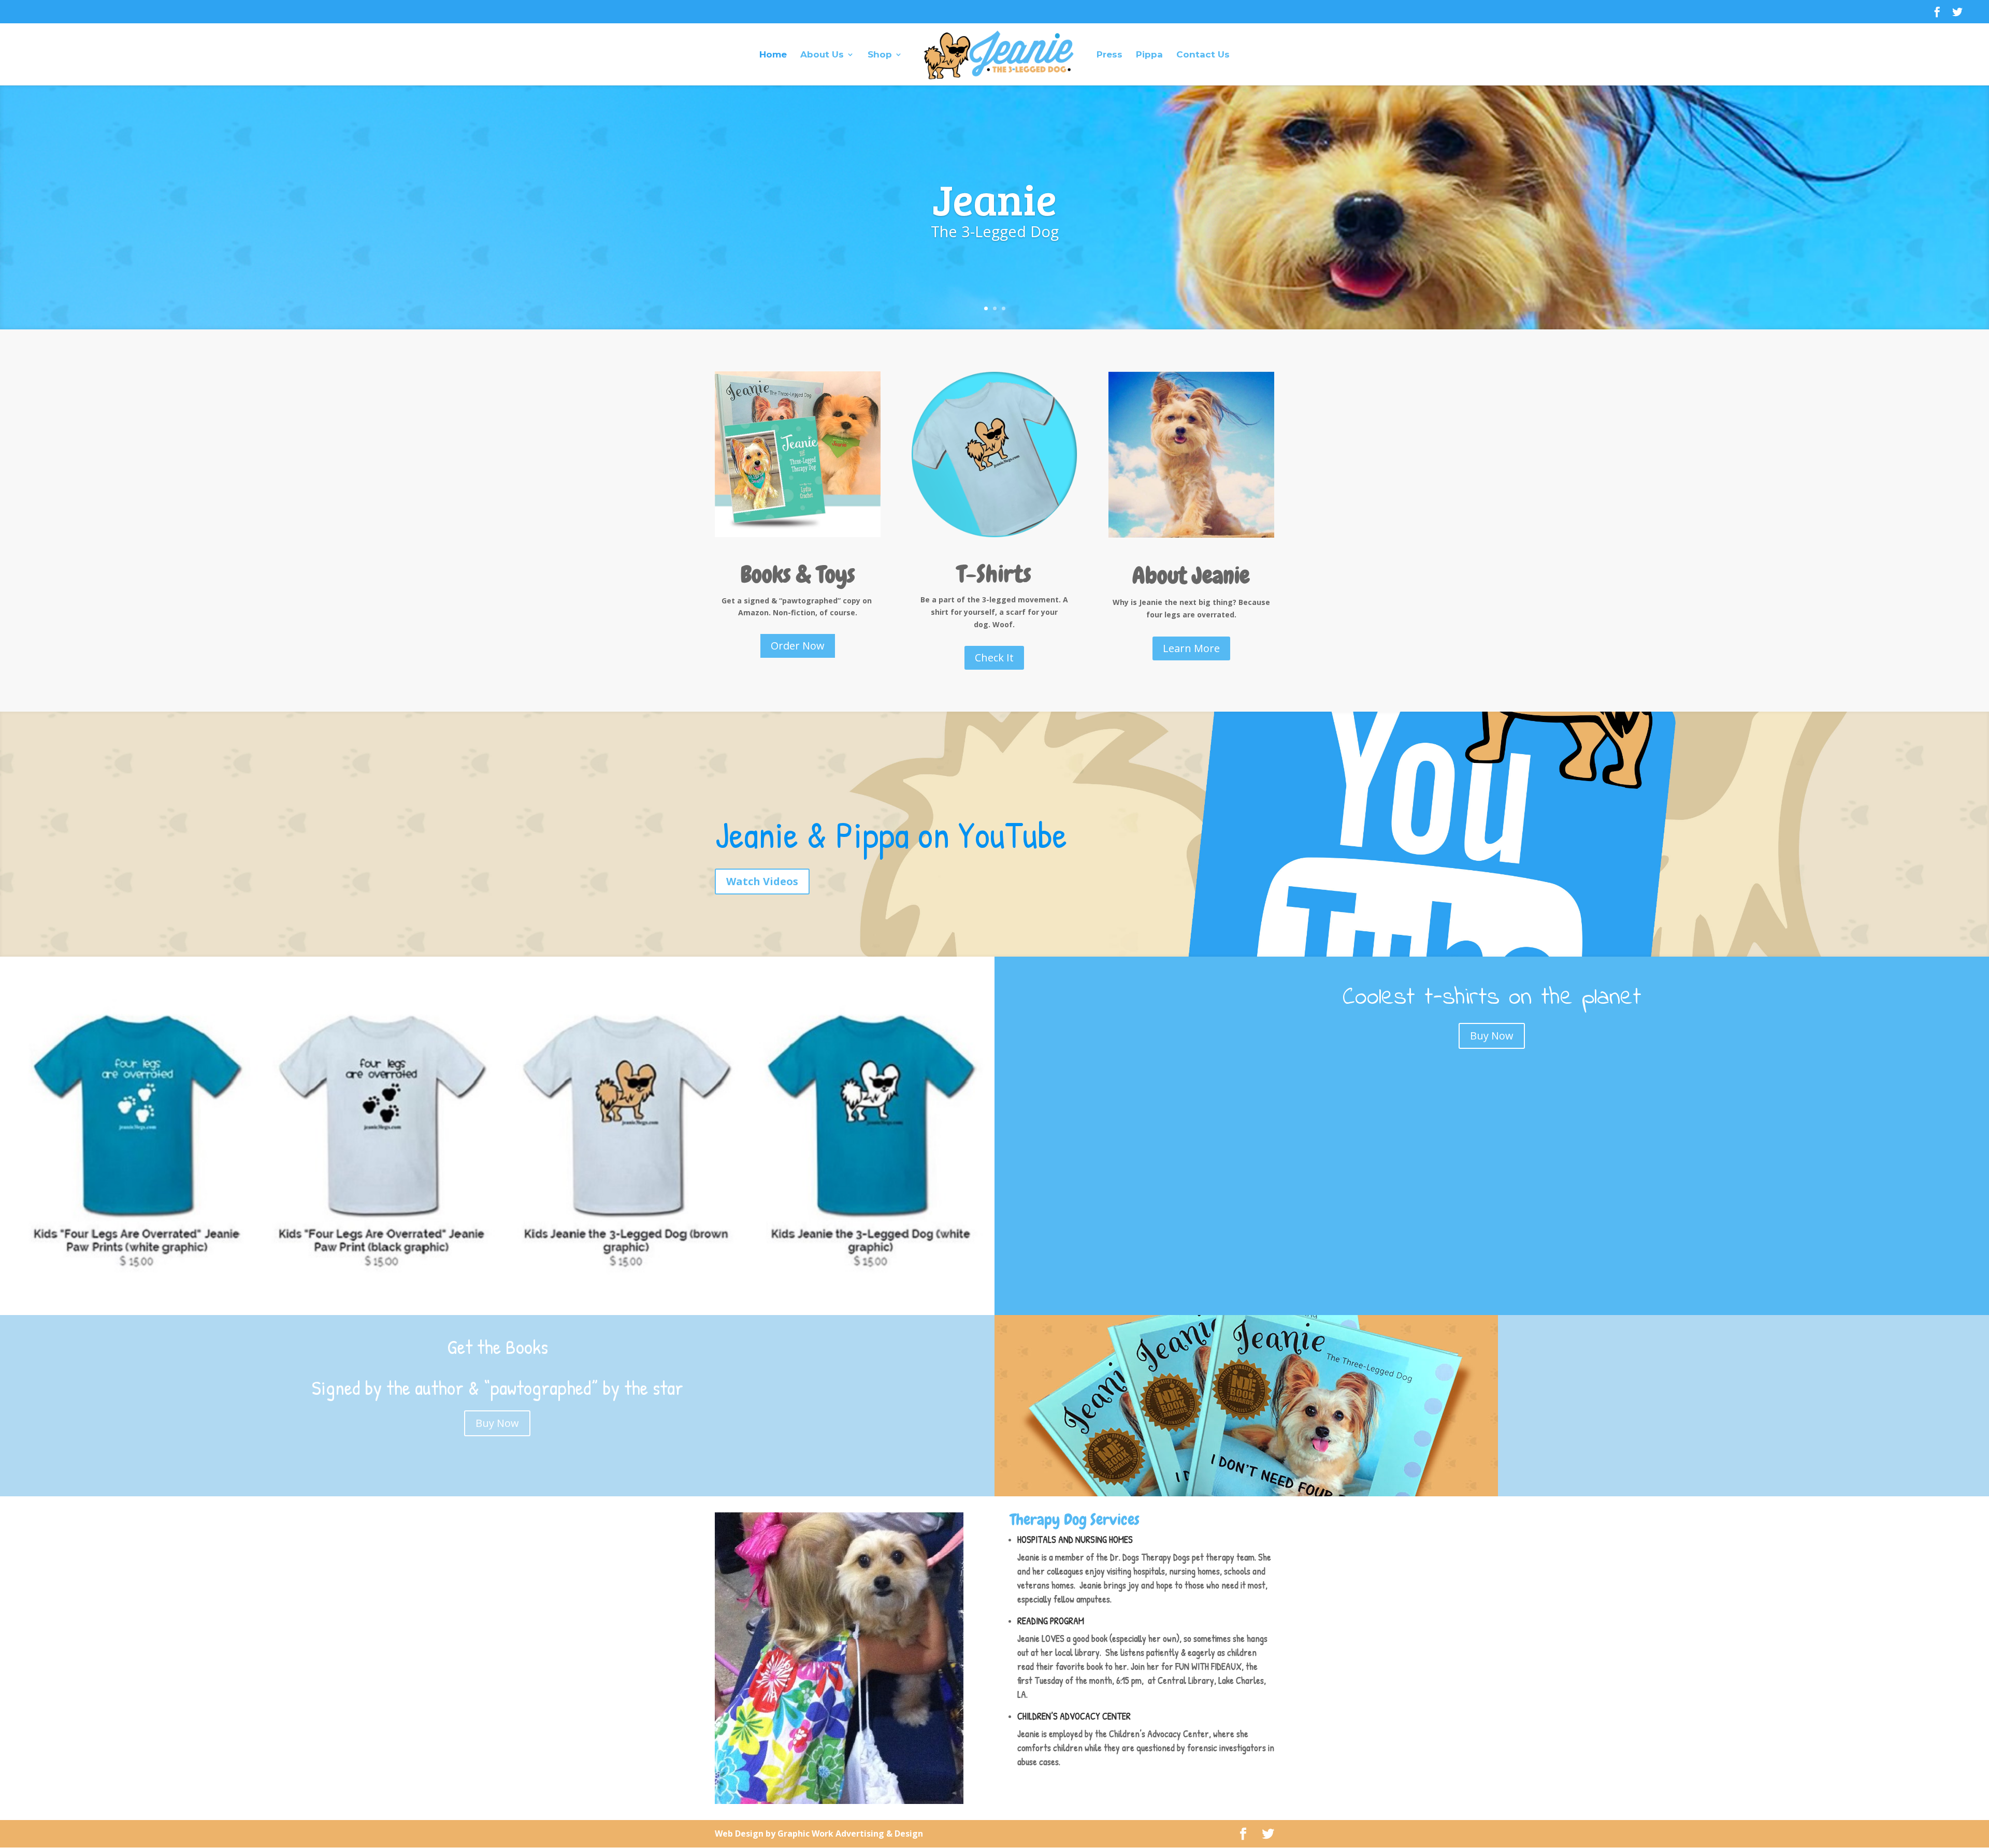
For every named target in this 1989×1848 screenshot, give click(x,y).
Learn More (1191, 648)
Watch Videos (762, 881)
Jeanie (994, 198)
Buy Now (1492, 1036)
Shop (880, 55)
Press (1109, 55)
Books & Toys (798, 574)
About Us (822, 55)
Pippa (1149, 55)
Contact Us (1203, 55)
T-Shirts (994, 574)
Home (773, 55)
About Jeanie (1191, 575)
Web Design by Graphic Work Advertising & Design (819, 1833)
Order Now (798, 646)
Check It (994, 658)
